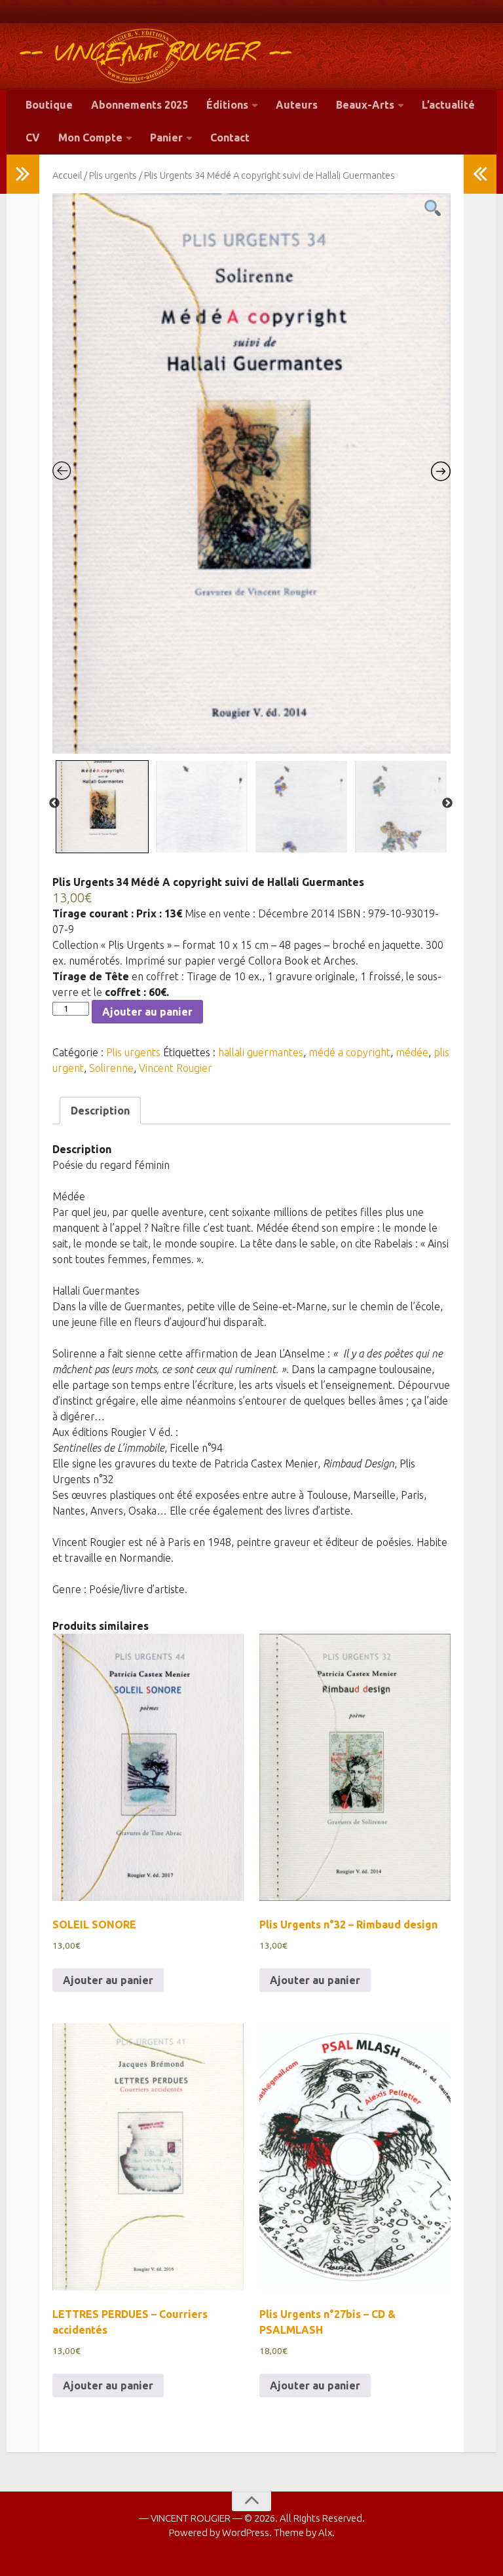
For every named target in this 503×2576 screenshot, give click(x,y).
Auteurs (297, 105)
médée (412, 1052)
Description (100, 1111)
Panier (166, 138)
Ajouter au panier (147, 1012)
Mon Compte (90, 138)
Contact (230, 138)
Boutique (49, 105)
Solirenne (111, 1068)
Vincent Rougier (176, 1068)
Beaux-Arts (365, 105)
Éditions (227, 105)
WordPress (246, 2532)
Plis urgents (113, 175)
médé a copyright (349, 1052)
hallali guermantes (261, 1052)
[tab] (100, 1111)
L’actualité (448, 105)
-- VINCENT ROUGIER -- (156, 54)
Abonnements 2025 (140, 105)
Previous (54, 803)
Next (447, 803)
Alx (325, 2532)
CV (33, 138)
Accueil (67, 175)
